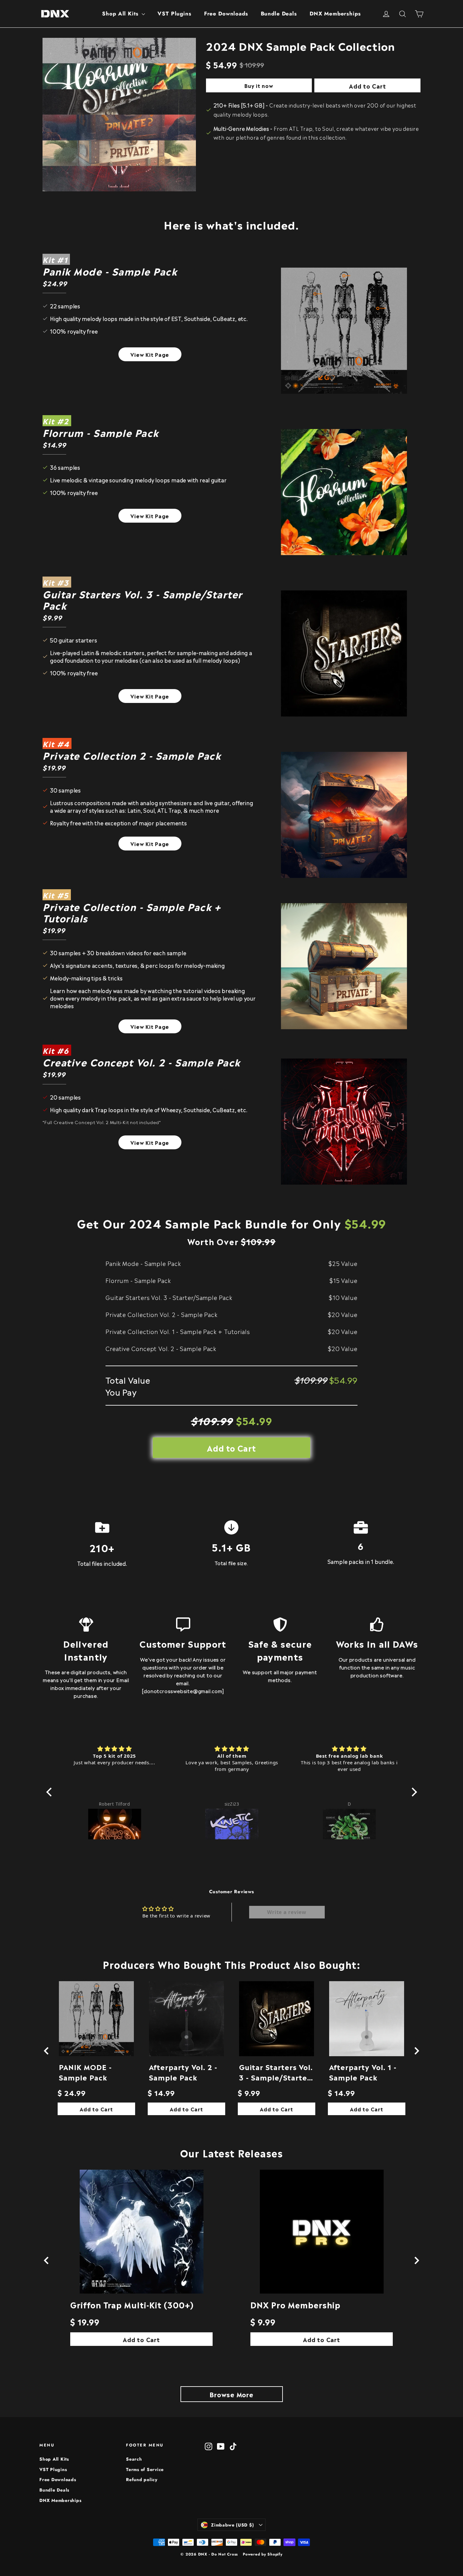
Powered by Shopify (263, 2554)
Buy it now (259, 85)
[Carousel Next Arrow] (417, 2051)
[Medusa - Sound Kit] (232, 1822)
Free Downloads (226, 14)
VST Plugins (174, 14)
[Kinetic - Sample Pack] (115, 1822)
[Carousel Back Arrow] (46, 2051)
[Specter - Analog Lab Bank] (349, 1822)
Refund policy (142, 2480)
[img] (115, 1749)
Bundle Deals (279, 14)
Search (134, 2459)
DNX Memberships (335, 14)
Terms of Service (145, 2469)
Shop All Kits (121, 14)
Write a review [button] (287, 1912)
